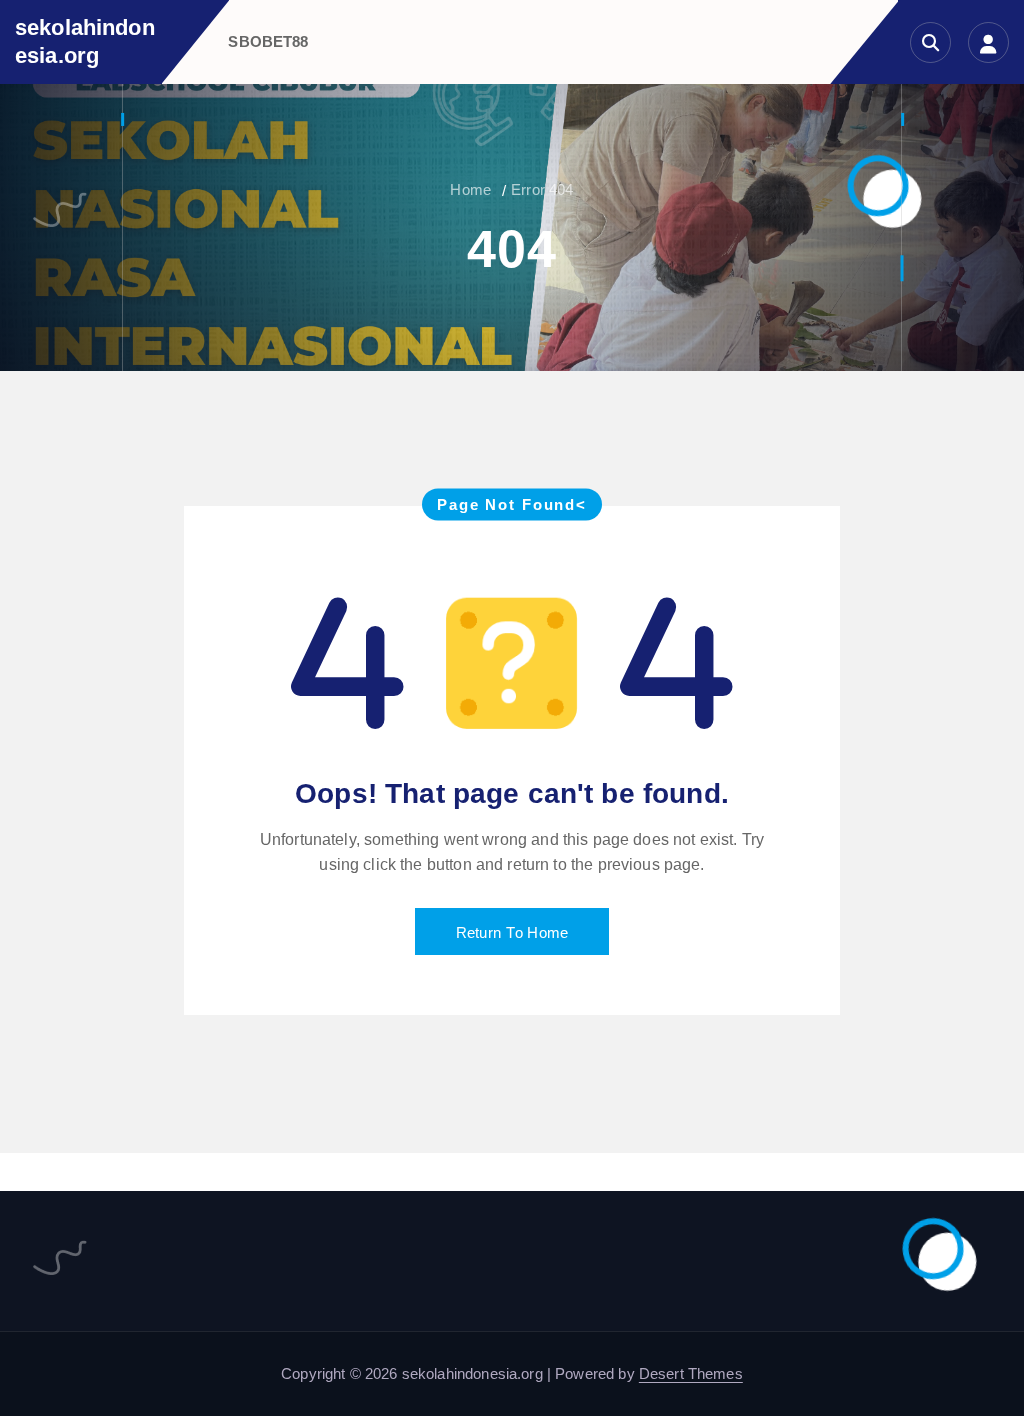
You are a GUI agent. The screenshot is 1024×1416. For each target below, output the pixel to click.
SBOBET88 (268, 41)
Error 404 (542, 189)
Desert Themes (691, 1373)
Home (470, 189)
